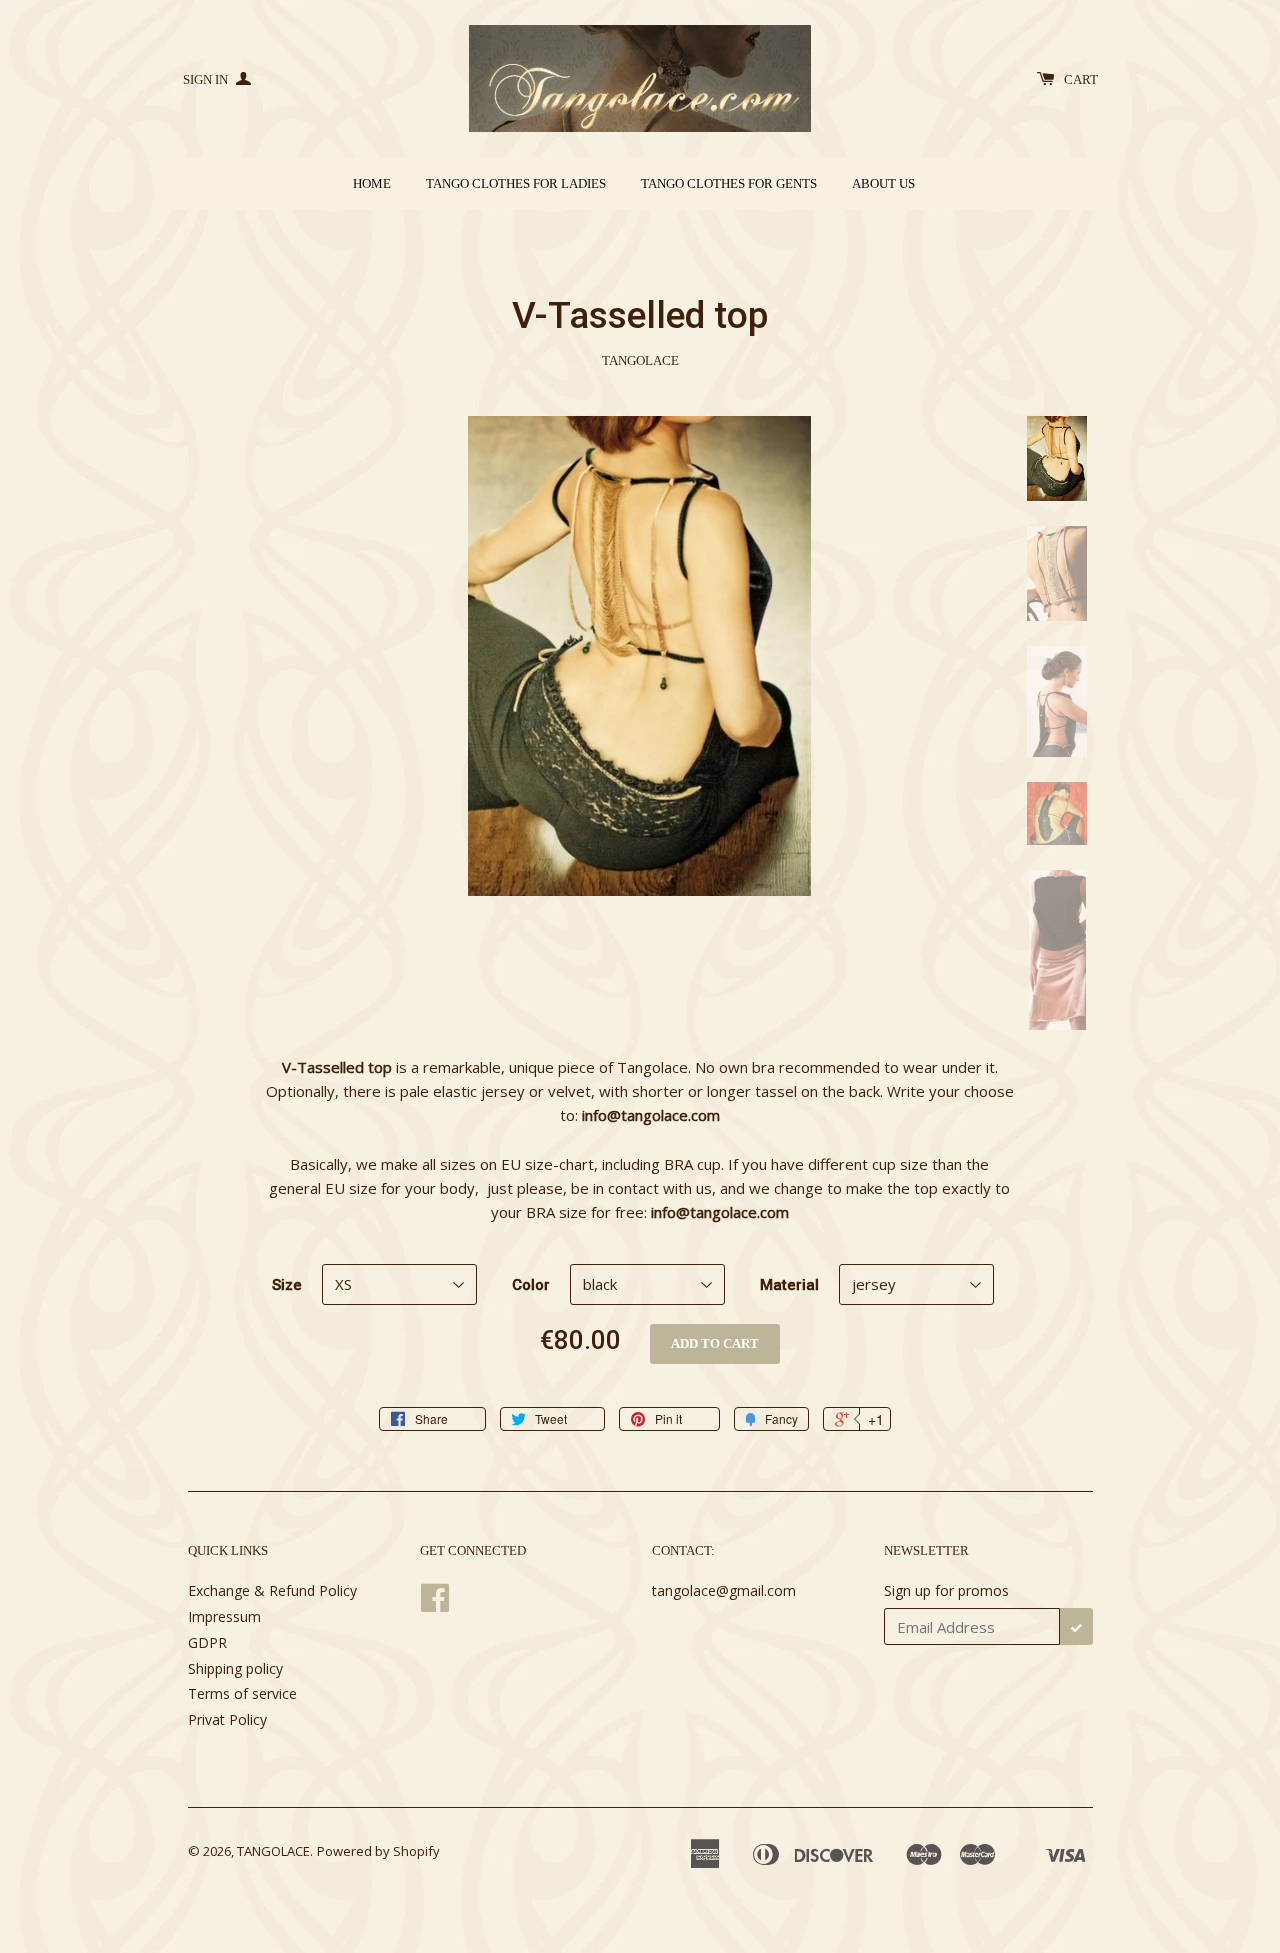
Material (789, 1285)
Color (531, 1285)
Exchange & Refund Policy (272, 1590)
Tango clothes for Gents (729, 183)
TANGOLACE (273, 1851)
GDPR (207, 1642)
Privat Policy (227, 1719)
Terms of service (242, 1693)
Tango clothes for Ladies (516, 183)
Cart (1081, 79)
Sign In (207, 79)
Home (372, 183)
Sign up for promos (946, 1590)
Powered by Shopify (378, 1851)
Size (287, 1285)
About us (883, 183)
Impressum (224, 1616)
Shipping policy (235, 1668)
